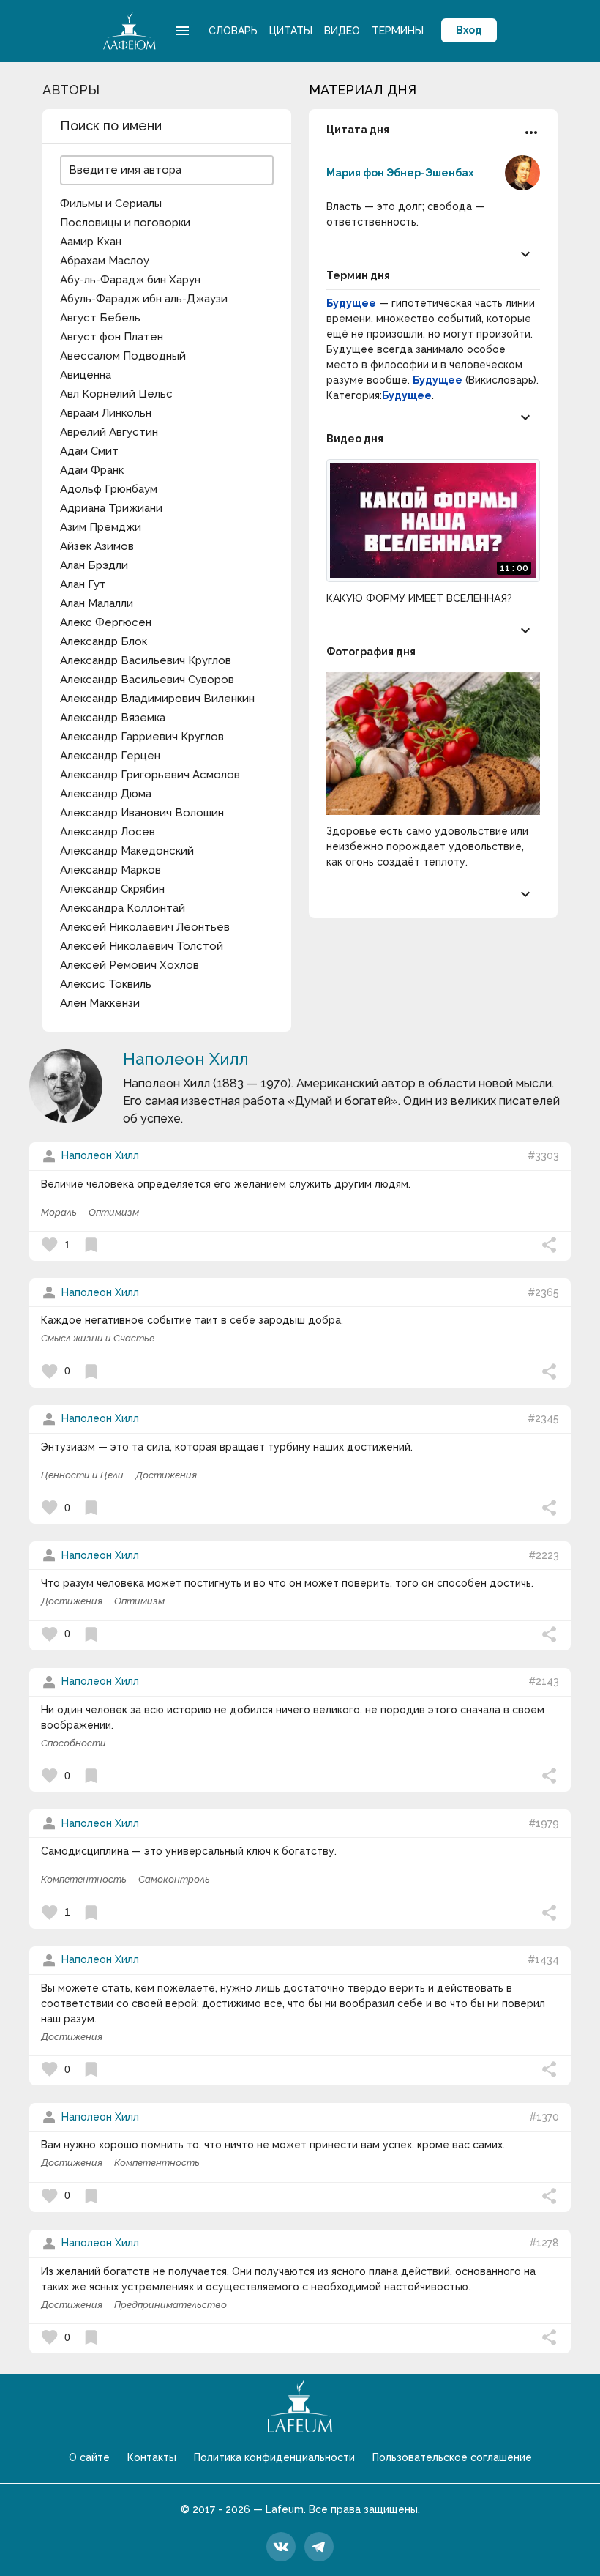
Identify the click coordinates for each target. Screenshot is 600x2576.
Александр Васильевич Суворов (147, 680)
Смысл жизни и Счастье (98, 1338)
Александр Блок (104, 641)
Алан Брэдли (94, 565)
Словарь (233, 31)
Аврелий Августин (109, 432)
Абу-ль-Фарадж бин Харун (130, 280)
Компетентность (84, 1879)
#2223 (544, 1555)
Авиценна (86, 375)
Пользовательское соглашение (452, 2457)
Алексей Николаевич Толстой (142, 946)
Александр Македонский (127, 851)
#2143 (544, 1681)
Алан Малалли (97, 603)
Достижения (166, 1475)
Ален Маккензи (100, 1003)
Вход (469, 30)
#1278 (544, 2243)
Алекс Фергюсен (106, 622)
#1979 (544, 1823)
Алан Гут (83, 584)
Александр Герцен (110, 756)
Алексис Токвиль (106, 984)
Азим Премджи (101, 527)
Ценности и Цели (82, 1475)
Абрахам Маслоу (105, 261)
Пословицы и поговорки (125, 223)
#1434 (543, 1959)
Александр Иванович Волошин (142, 813)
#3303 (543, 1155)
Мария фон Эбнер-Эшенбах (400, 173)
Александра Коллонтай (123, 908)
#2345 (543, 1418)
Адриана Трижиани (111, 508)
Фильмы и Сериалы (111, 204)
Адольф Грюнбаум (109, 489)
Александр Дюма (106, 794)
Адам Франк (92, 470)
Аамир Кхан (91, 242)
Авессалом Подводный (123, 356)
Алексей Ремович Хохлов (130, 965)
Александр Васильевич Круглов (146, 660)
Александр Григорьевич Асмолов (150, 775)
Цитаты (291, 31)
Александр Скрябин (112, 889)
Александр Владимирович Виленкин (157, 699)
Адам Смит (89, 451)
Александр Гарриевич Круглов (142, 737)
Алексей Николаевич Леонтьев (145, 927)
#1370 (544, 2117)
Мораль (59, 1212)
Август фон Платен (112, 337)
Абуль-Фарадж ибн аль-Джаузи (144, 299)
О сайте (89, 2457)
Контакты (152, 2457)
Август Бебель (100, 318)
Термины (398, 31)
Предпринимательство (170, 2305)
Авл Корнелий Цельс (116, 394)
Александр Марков (110, 870)
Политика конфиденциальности (274, 2457)
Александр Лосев (108, 832)
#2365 (543, 1292)
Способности (74, 1743)
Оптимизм (114, 1212)
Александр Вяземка (113, 718)
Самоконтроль (174, 1879)
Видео (342, 31)
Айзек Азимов (97, 546)
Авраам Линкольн (106, 413)
